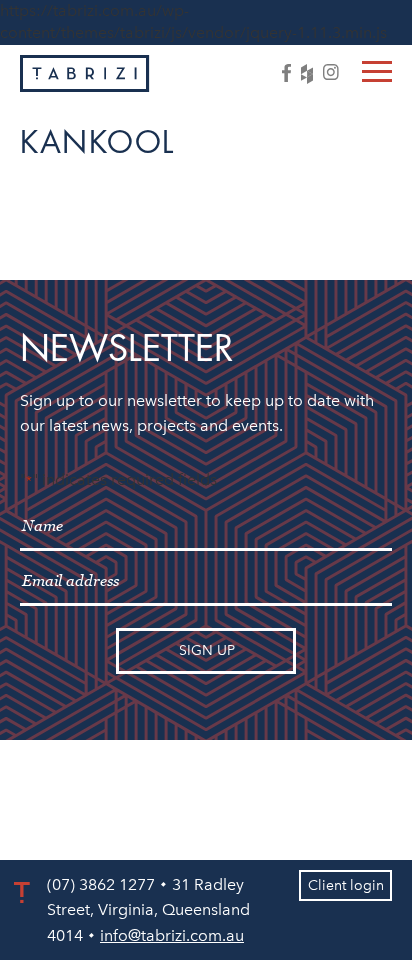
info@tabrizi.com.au (172, 935)
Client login (346, 885)
